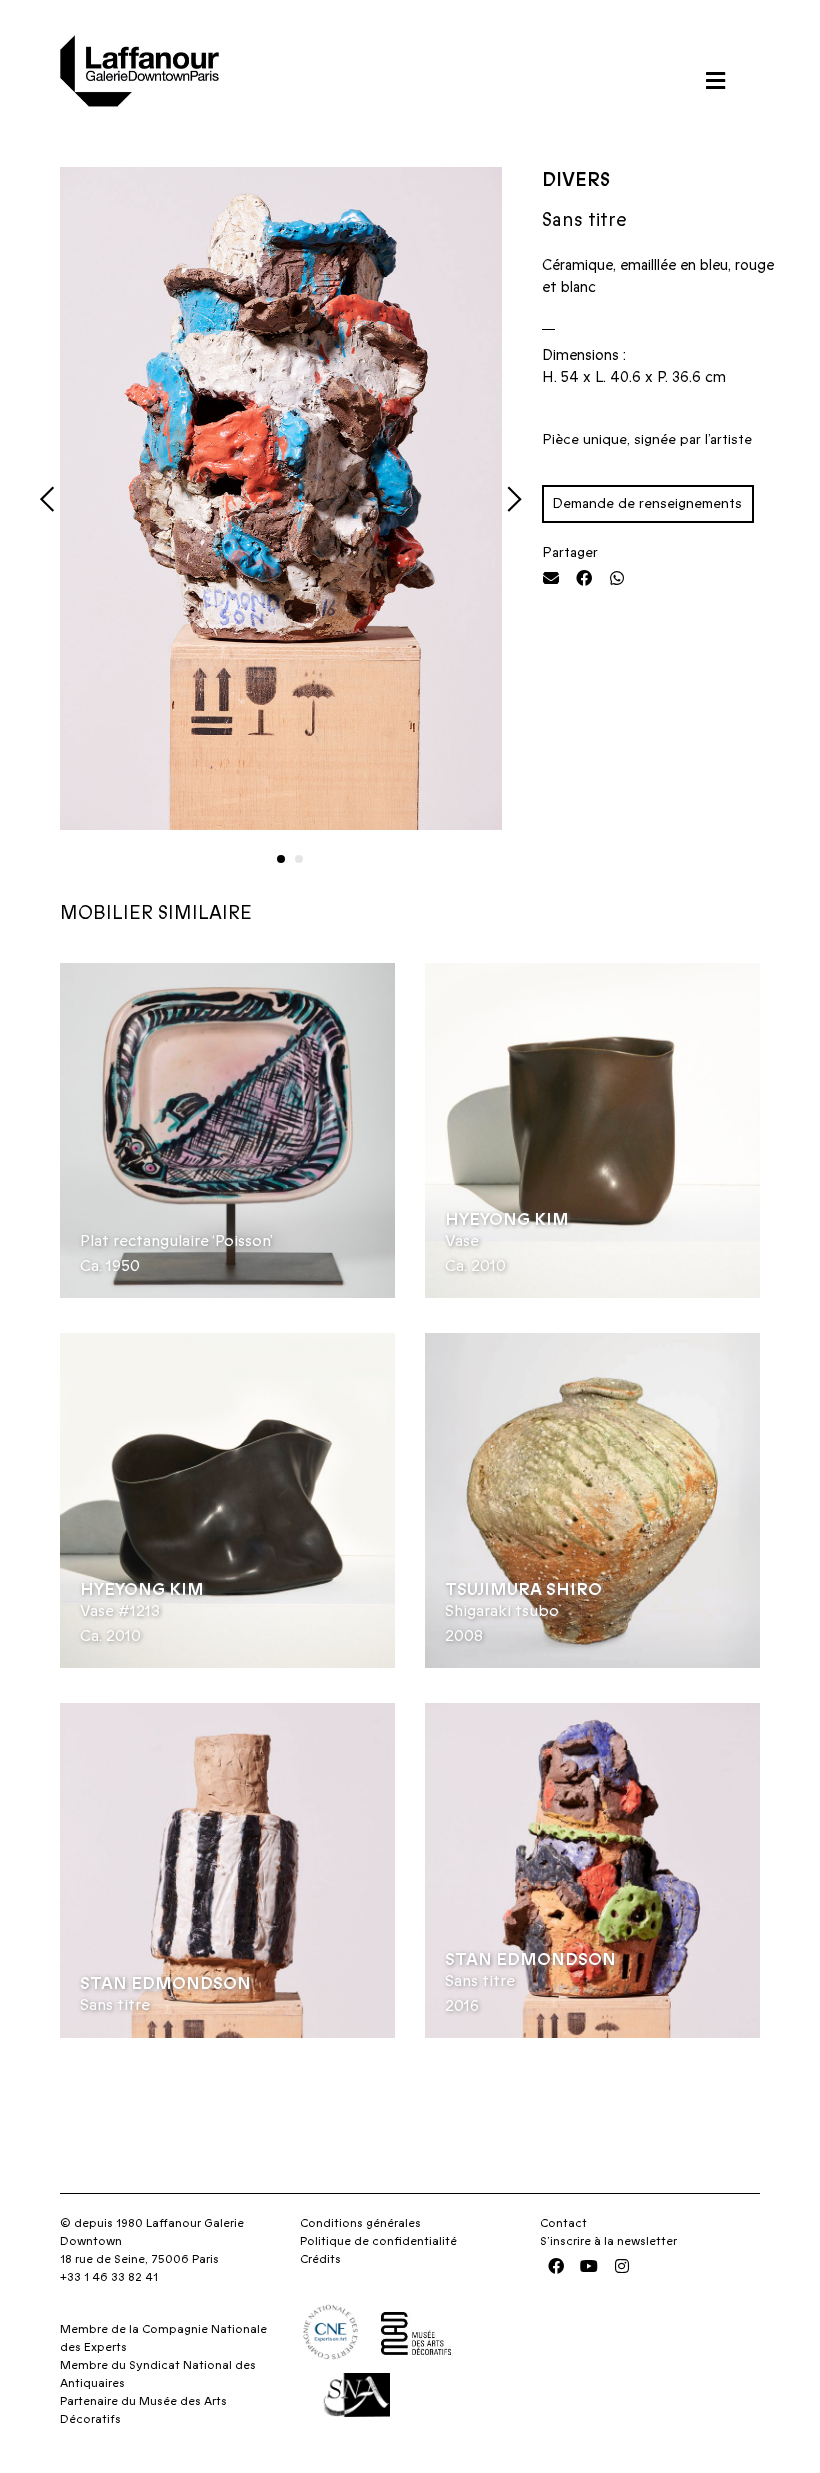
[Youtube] (589, 2266)
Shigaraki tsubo (502, 1611)
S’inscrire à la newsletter (608, 2241)
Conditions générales (360, 2223)
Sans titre (115, 2005)
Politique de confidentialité (378, 2241)
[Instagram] (622, 2266)
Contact (563, 2223)
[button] (715, 80)
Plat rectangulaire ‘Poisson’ (176, 1241)
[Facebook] (556, 2266)
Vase (462, 1241)
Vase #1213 (120, 1611)
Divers (576, 180)
